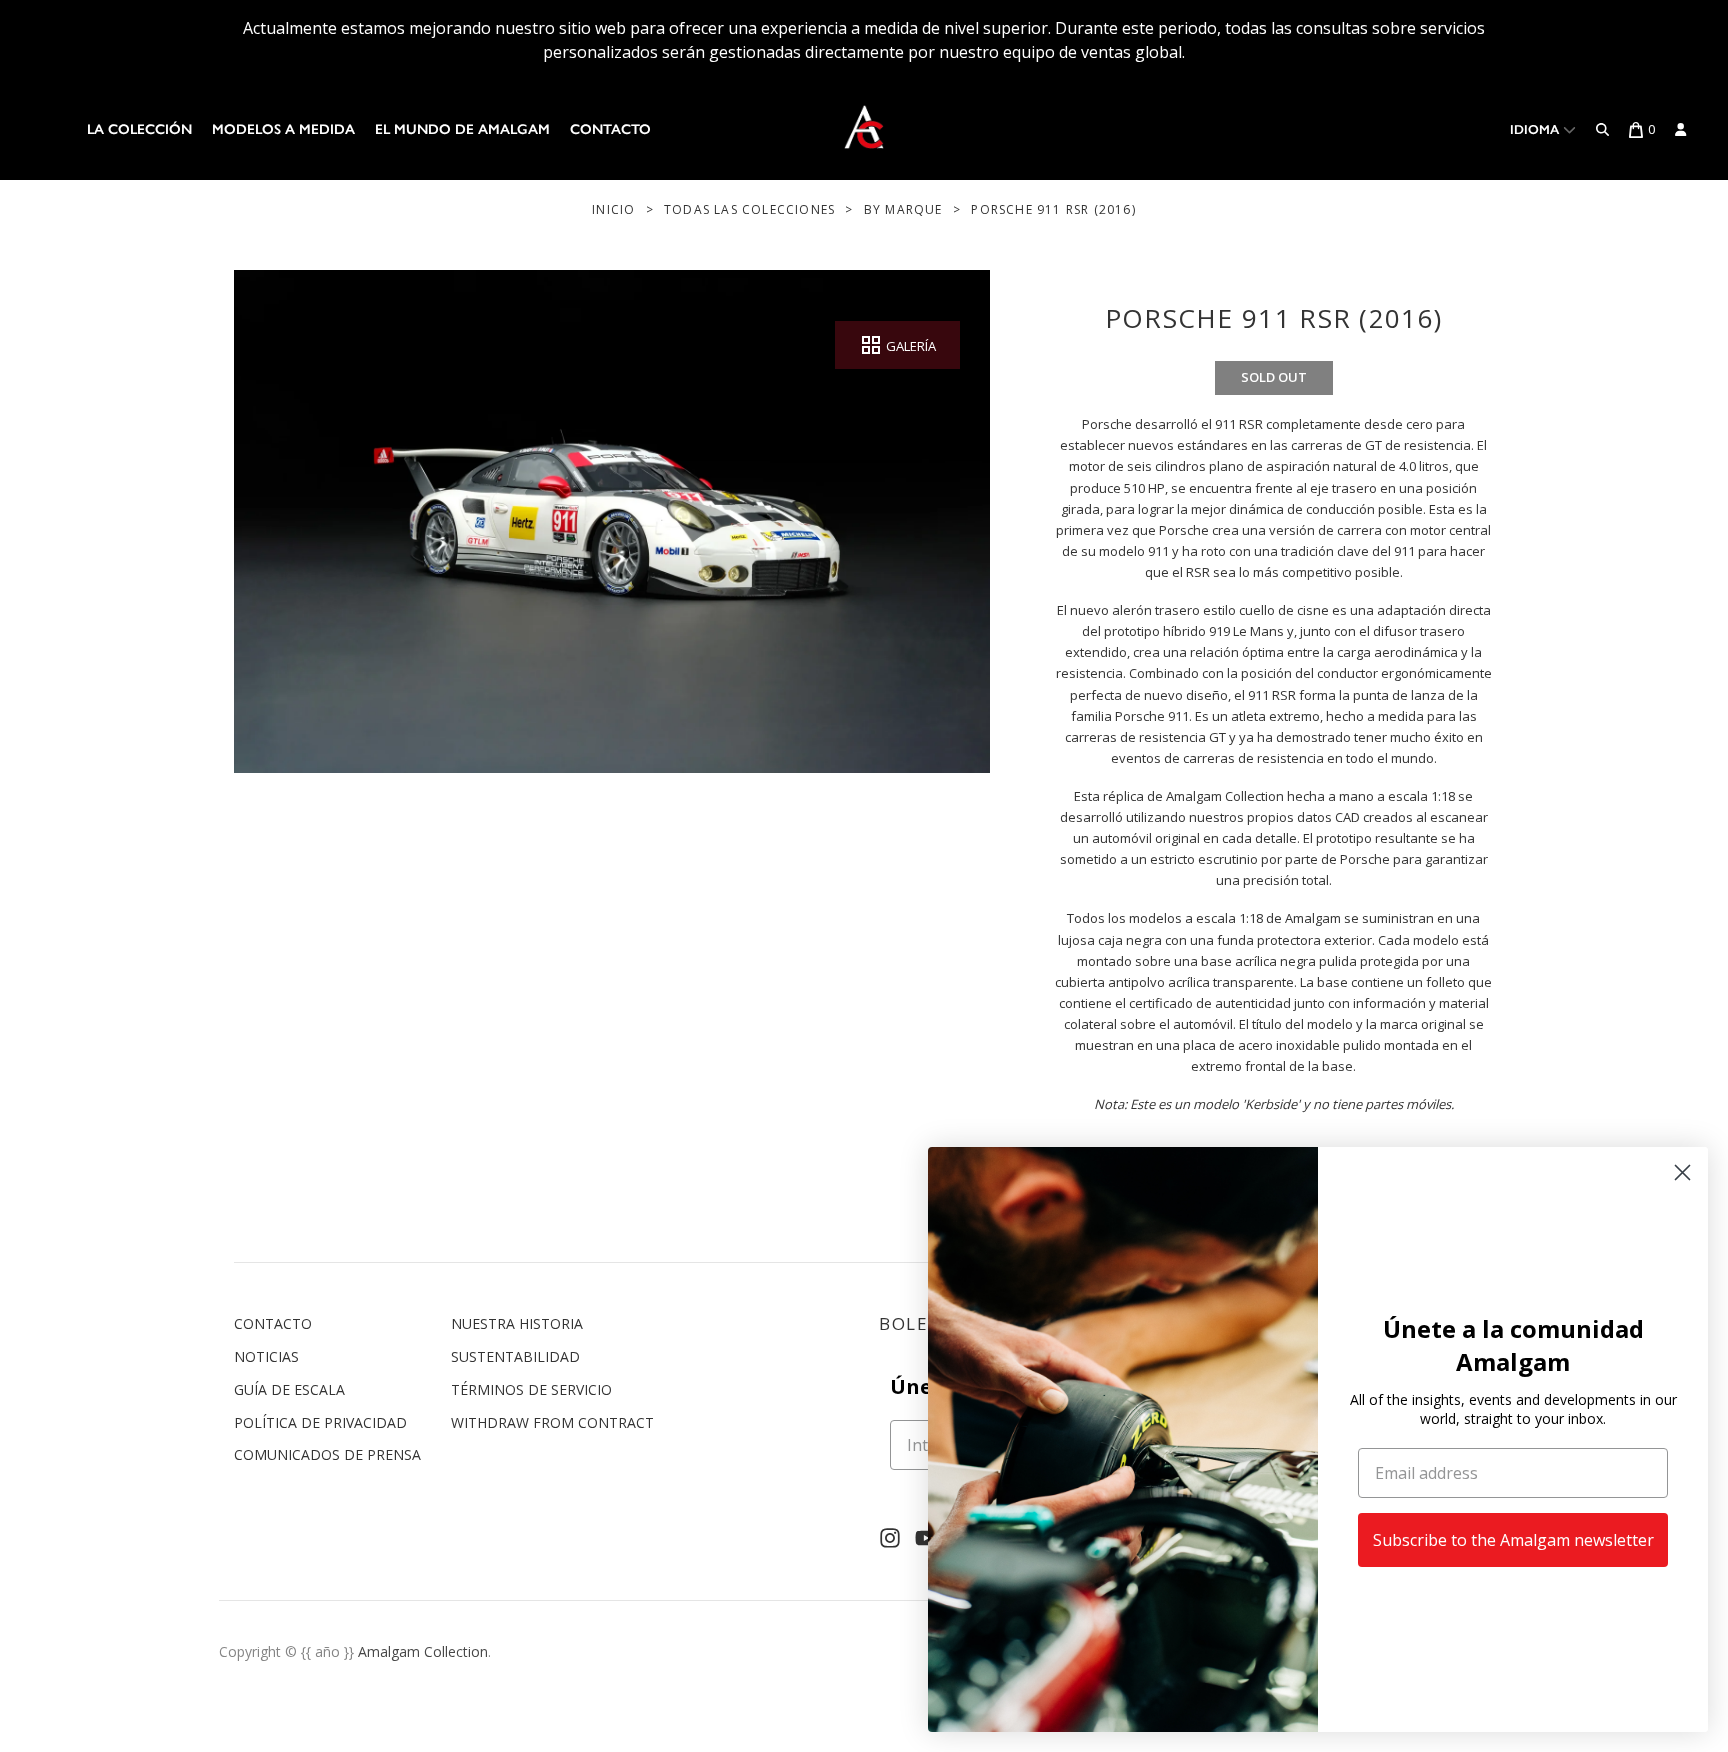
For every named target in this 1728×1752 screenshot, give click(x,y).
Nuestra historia (517, 1323)
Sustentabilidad (515, 1356)
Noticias (266, 1356)
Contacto (610, 129)
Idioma (1536, 129)
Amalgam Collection (423, 1651)
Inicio (613, 209)
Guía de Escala (289, 1389)
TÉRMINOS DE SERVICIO (531, 1389)
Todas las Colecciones (749, 209)
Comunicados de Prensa (327, 1454)
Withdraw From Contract (552, 1422)
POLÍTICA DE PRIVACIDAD (320, 1422)
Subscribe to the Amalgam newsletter (1513, 1540)
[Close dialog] (1682, 1172)
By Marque (903, 209)
